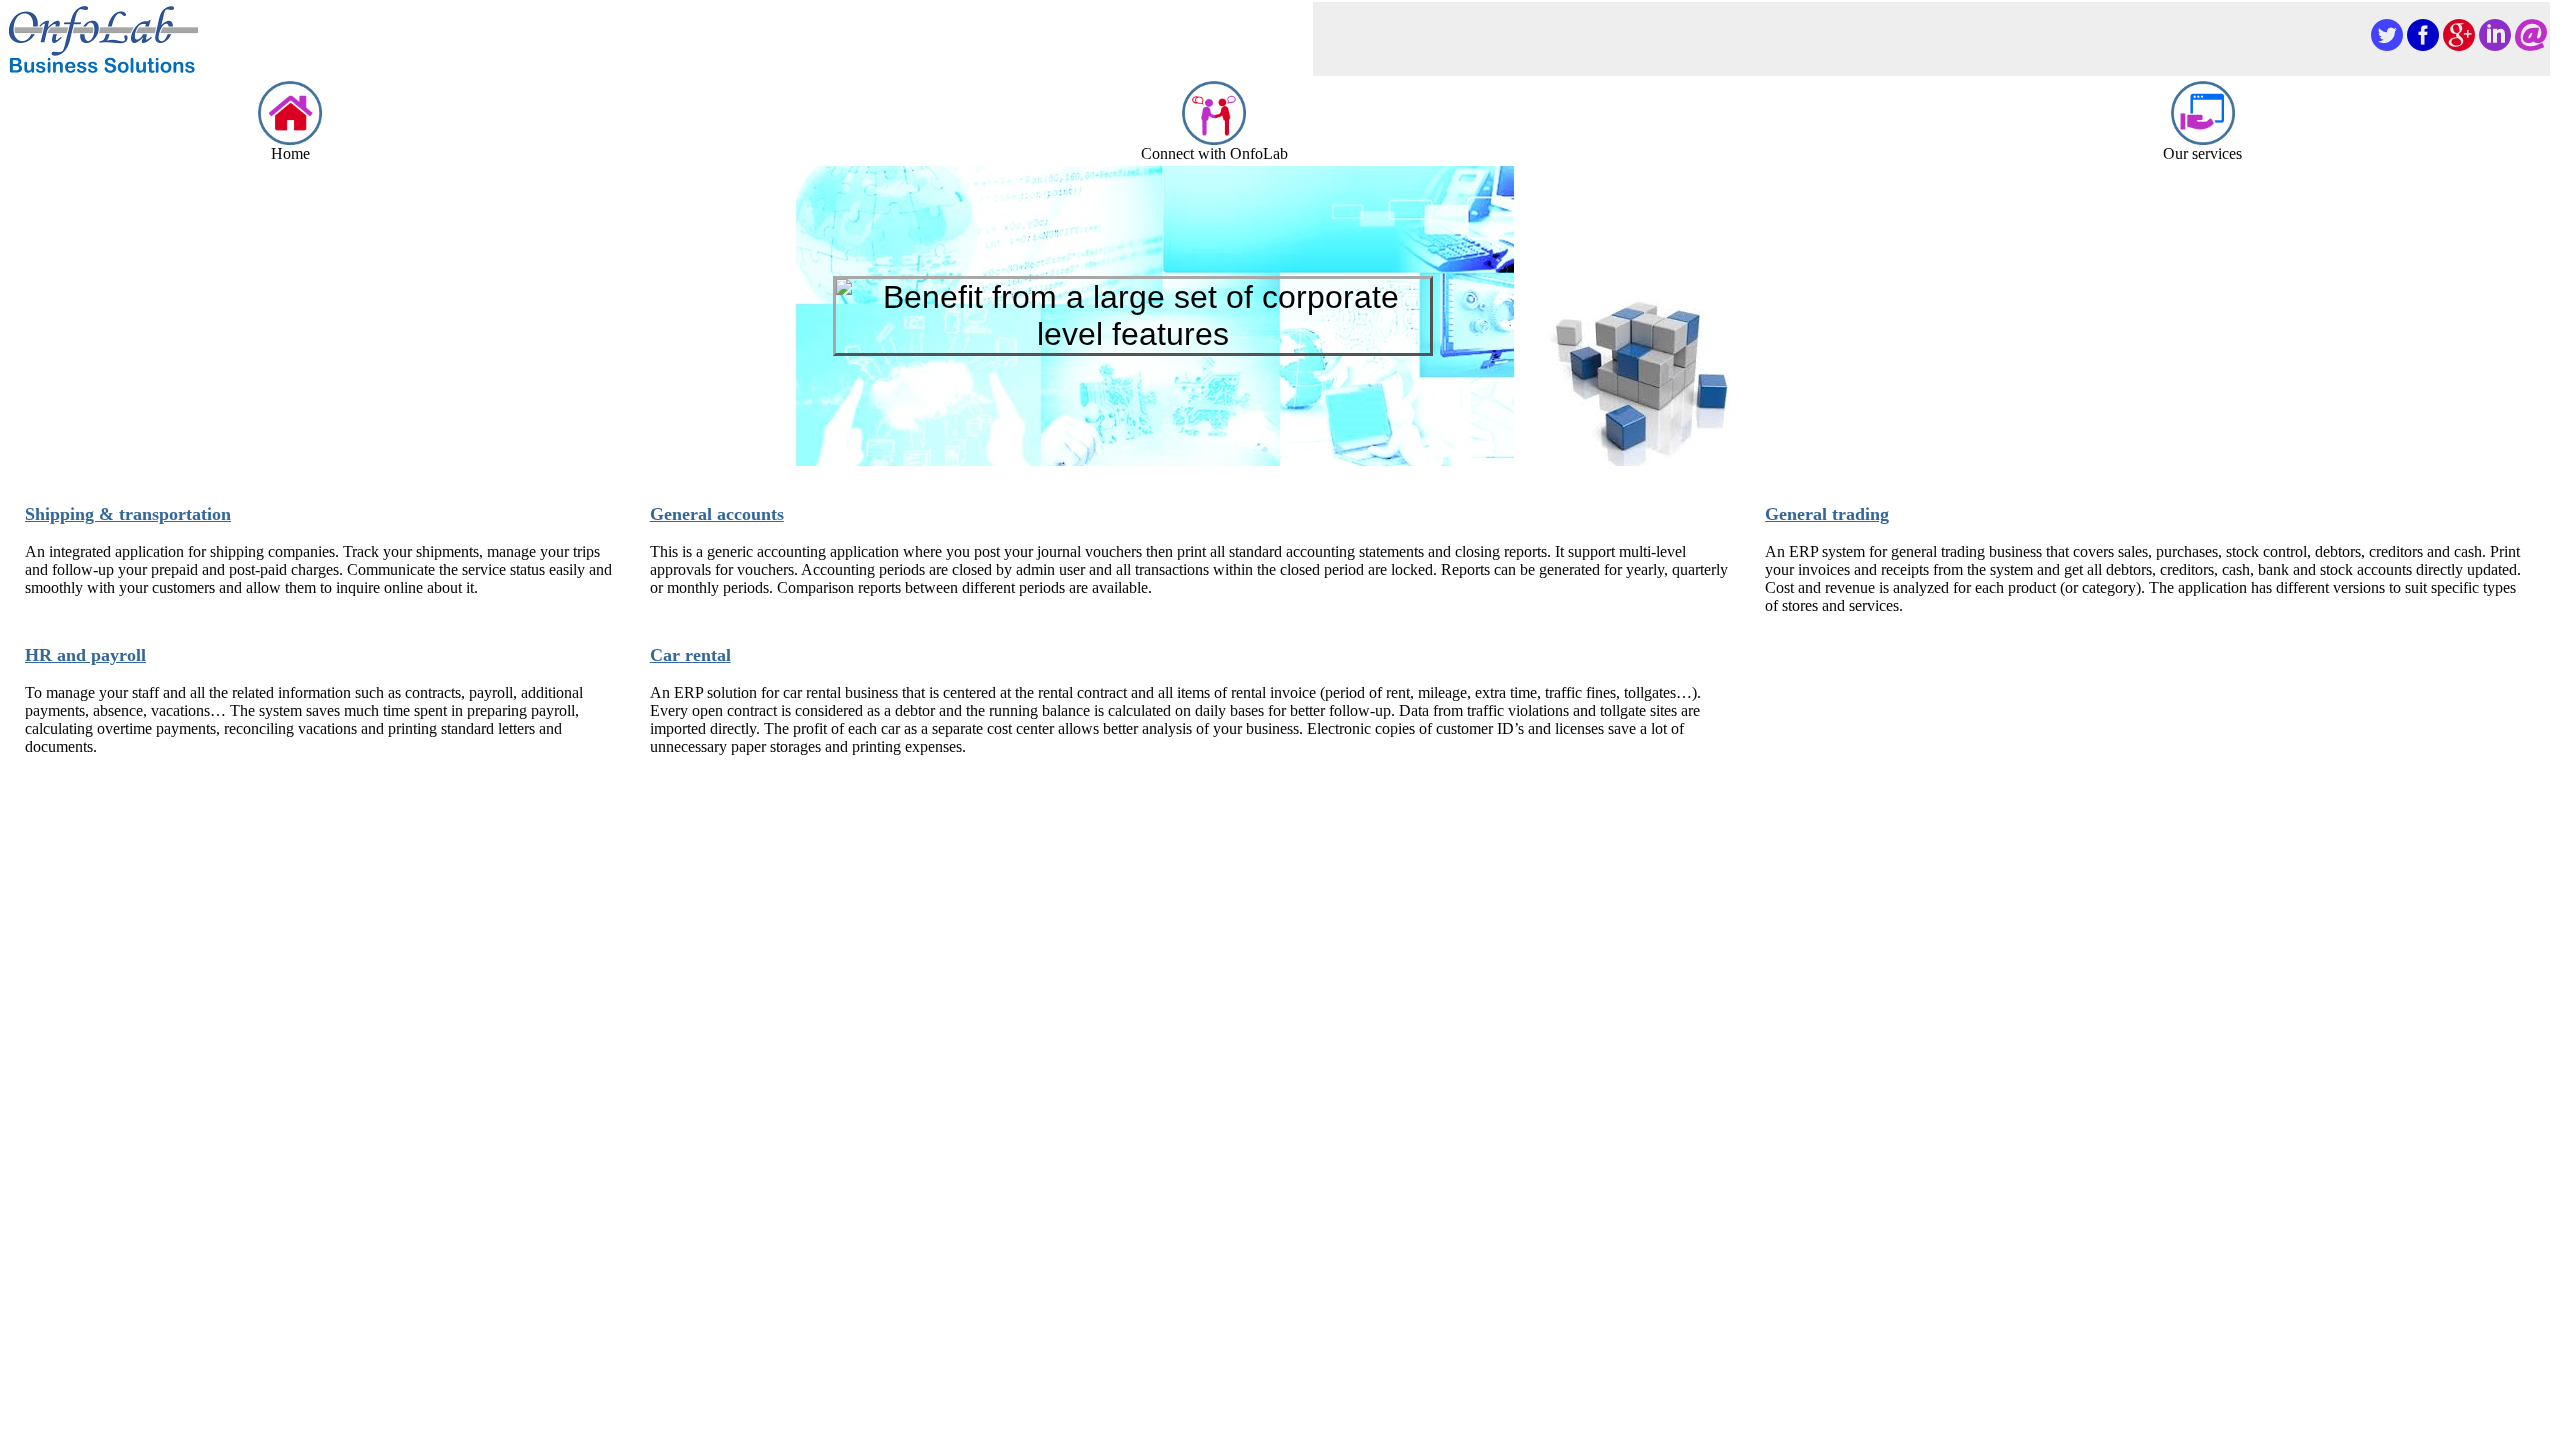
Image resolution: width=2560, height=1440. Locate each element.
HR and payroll (85, 655)
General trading (1827, 514)
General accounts (717, 514)
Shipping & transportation (128, 514)
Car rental (690, 655)
